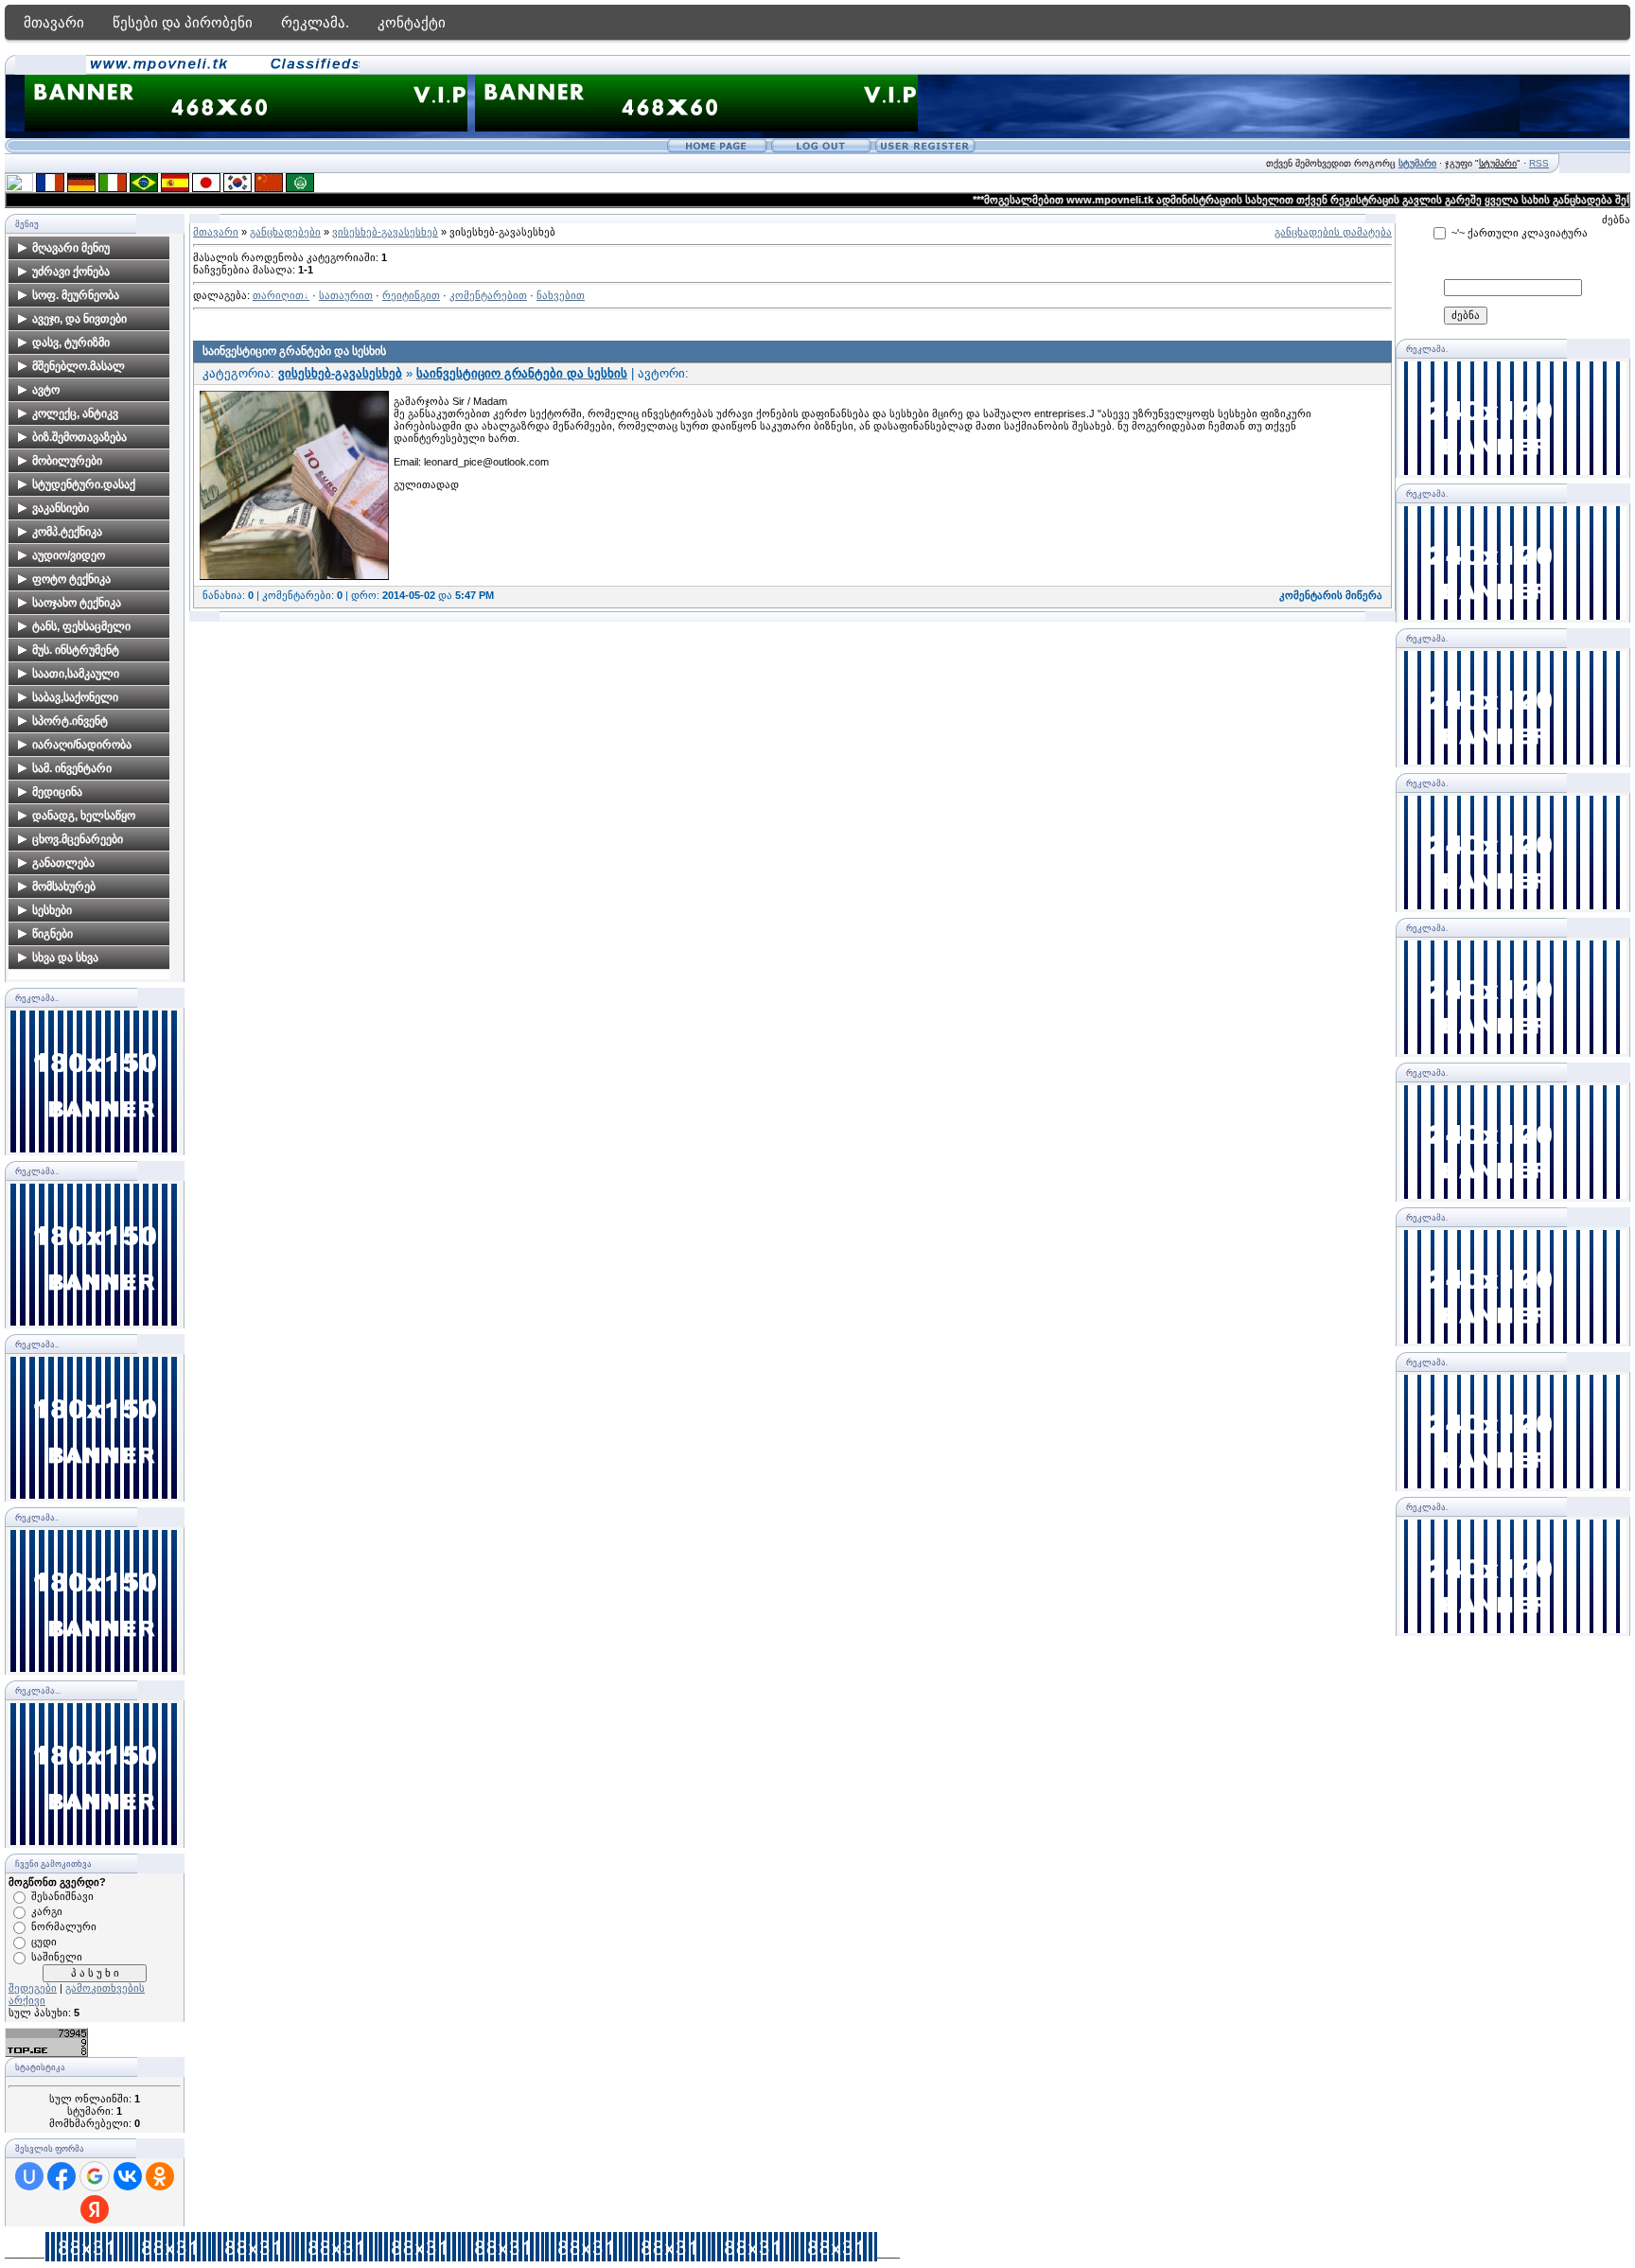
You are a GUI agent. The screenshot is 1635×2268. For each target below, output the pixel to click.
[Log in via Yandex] (95, 2209)
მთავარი (54, 22)
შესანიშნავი (62, 1896)
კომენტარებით (488, 295)
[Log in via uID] (29, 2176)
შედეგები (33, 1988)
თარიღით (278, 295)
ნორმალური (64, 1926)
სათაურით (346, 295)
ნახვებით (561, 295)
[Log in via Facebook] (62, 2176)
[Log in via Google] (95, 2176)
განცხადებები (285, 232)
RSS (1539, 163)
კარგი (47, 1911)
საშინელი (57, 1957)
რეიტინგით (411, 295)
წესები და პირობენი (183, 22)
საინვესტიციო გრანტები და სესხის (294, 351)
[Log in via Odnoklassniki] (160, 2176)
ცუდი (44, 1942)
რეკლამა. (315, 22)
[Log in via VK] (128, 2176)
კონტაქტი (412, 22)
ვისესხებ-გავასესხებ (385, 232)
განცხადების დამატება (1333, 232)
